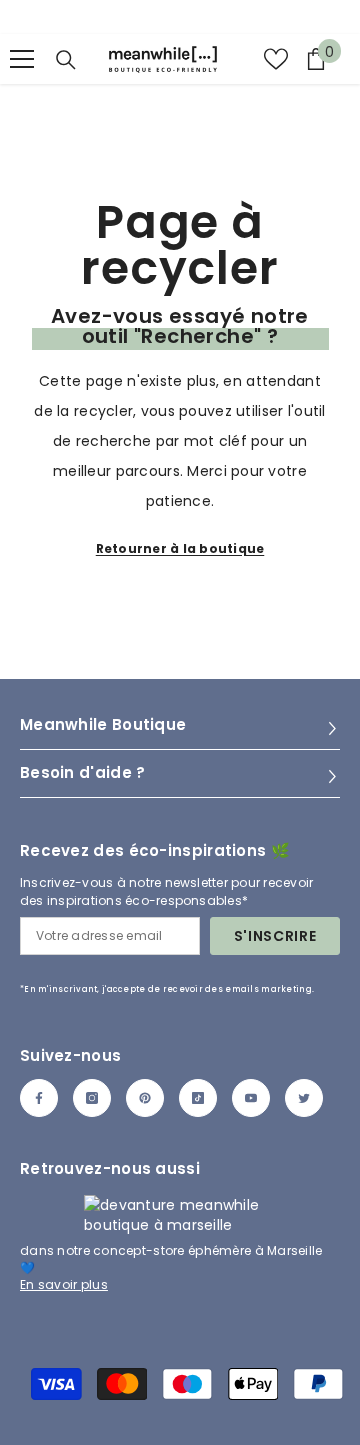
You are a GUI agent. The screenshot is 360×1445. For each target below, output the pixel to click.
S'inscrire (275, 936)
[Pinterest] (145, 1098)
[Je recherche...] (66, 60)
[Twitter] (304, 1098)
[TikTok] (198, 1098)
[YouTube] (251, 1098)
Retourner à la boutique (180, 548)
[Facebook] (39, 1098)
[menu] (22, 59)
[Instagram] (92, 1098)
